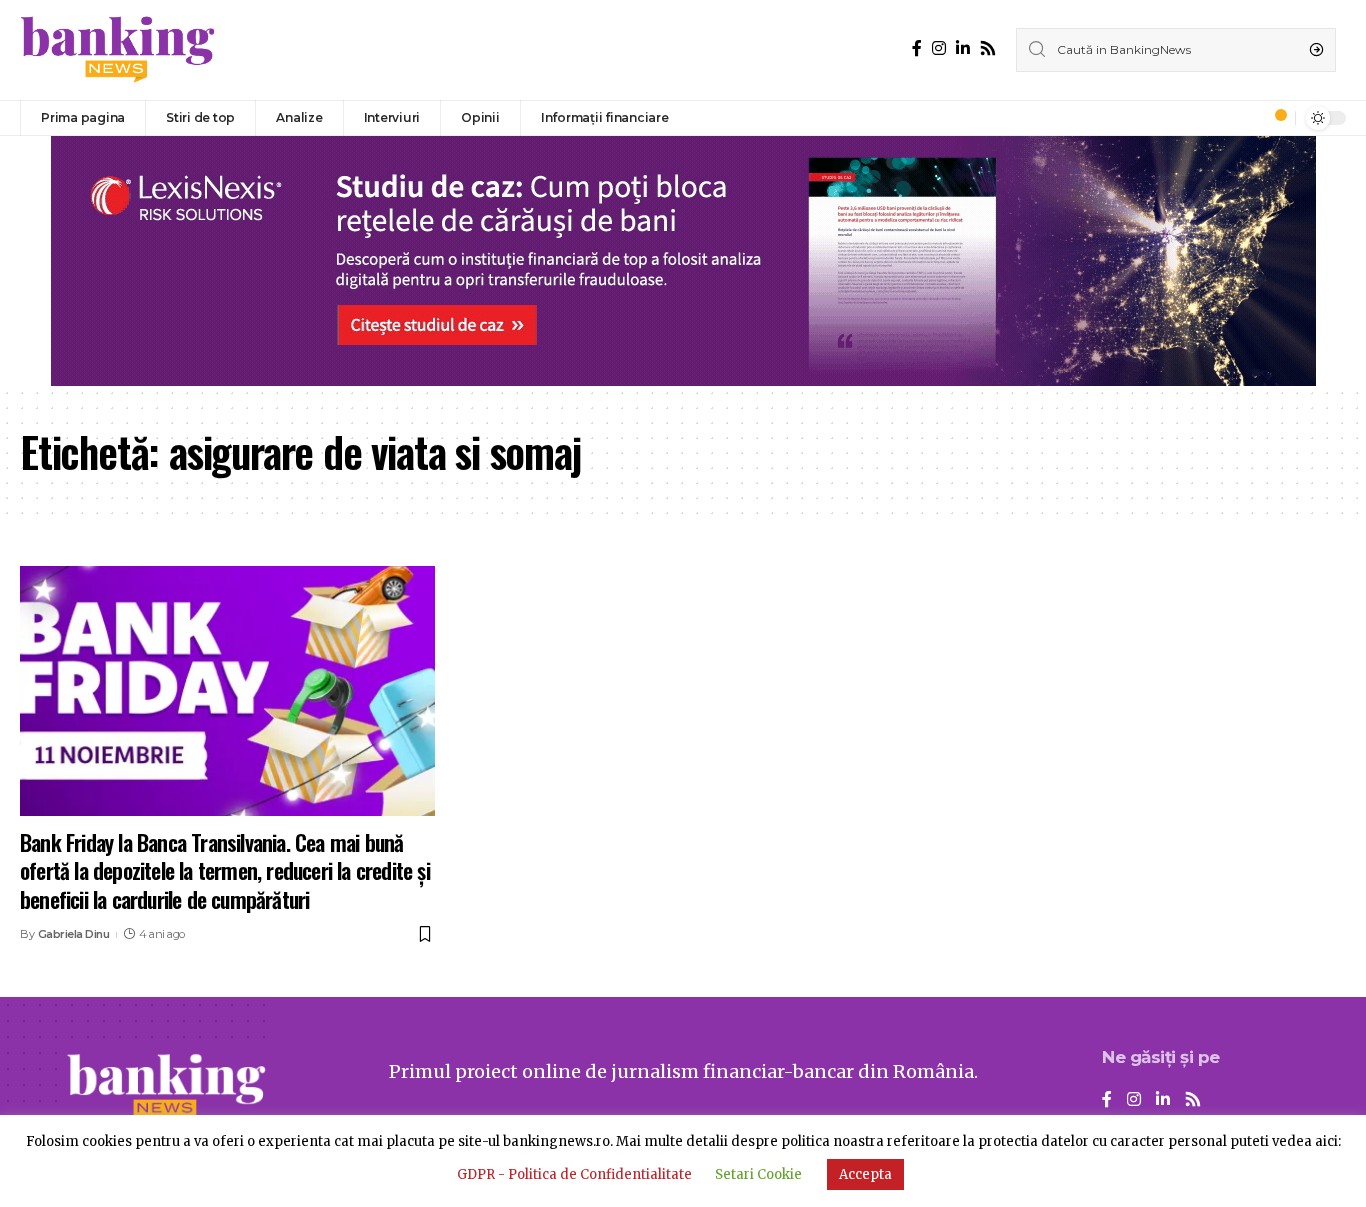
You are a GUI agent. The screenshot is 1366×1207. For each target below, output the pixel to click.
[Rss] (988, 48)
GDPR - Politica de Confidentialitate (574, 1174)
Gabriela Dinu (74, 934)
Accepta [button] (865, 1174)
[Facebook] (917, 48)
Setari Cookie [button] (758, 1174)
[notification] (1275, 118)
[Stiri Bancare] (118, 50)
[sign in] (1247, 118)
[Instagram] (939, 48)
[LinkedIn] (963, 48)
